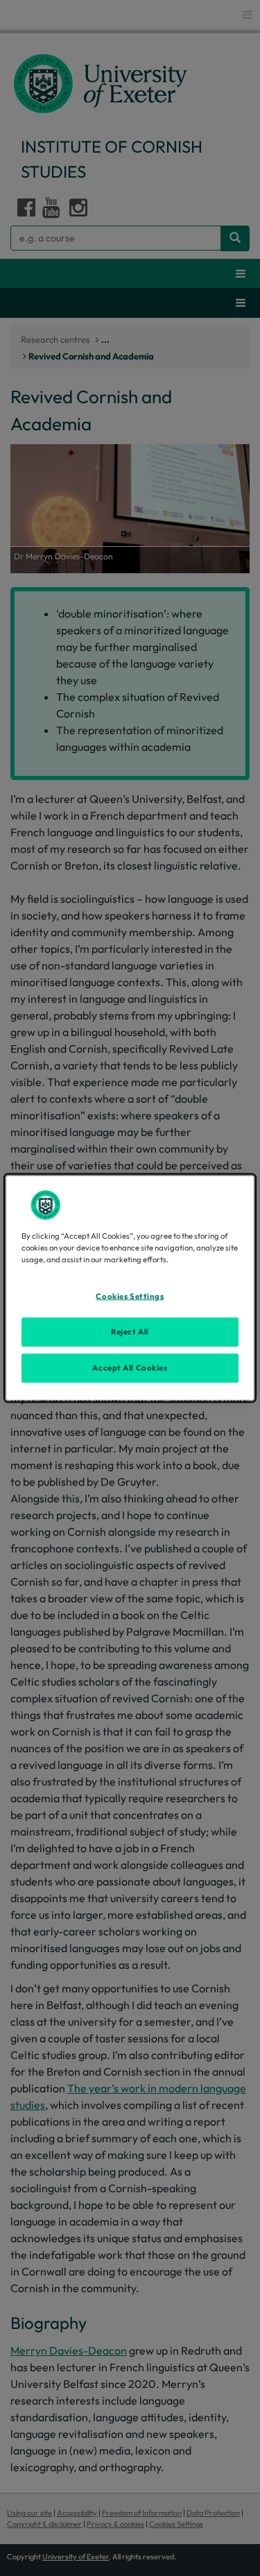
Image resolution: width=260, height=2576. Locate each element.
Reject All (130, 1332)
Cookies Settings (130, 1296)
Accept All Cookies (130, 1368)
